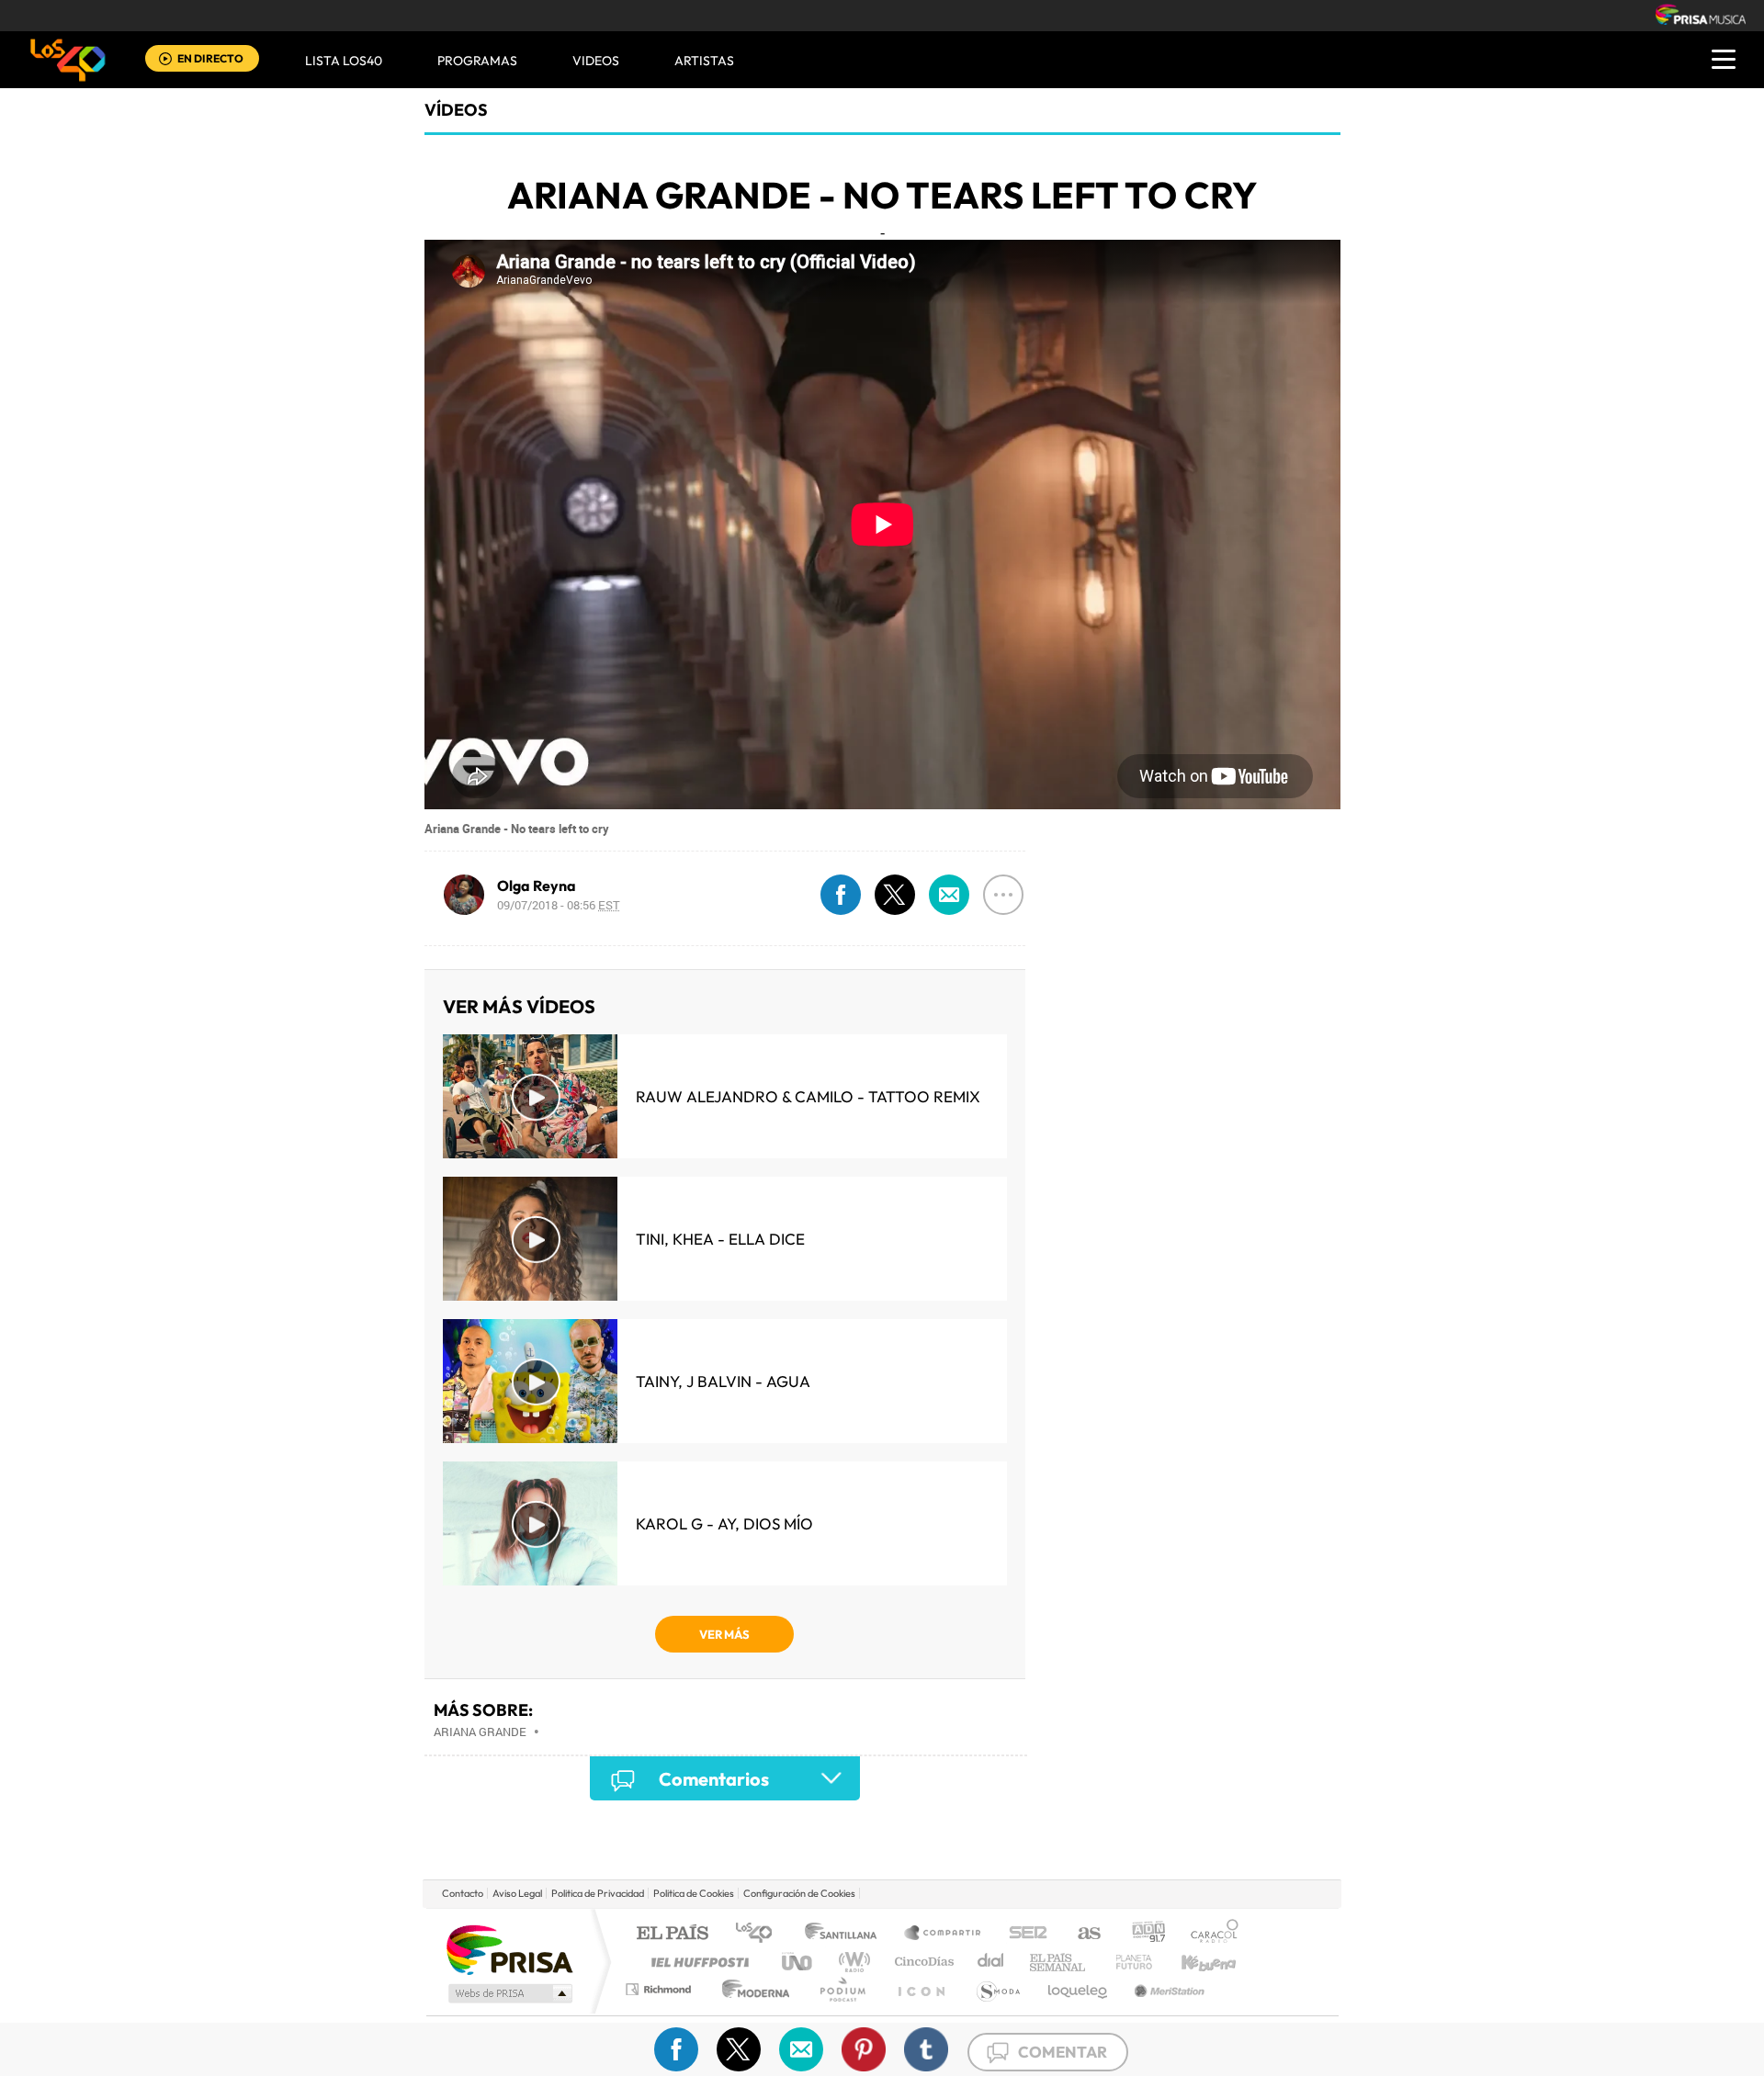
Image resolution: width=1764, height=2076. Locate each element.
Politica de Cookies (694, 1893)
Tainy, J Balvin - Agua (723, 1381)
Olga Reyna (537, 886)
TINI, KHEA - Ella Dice (720, 1239)
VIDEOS (596, 61)
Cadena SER (1023, 1934)
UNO (798, 1962)
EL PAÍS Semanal (1059, 1962)
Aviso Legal (517, 1893)
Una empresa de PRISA (509, 1949)
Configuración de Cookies (799, 1893)
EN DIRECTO (210, 58)
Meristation (1167, 1989)
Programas (477, 61)
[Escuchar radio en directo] (165, 60)
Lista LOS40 (344, 61)
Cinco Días (922, 1962)
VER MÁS (724, 1634)
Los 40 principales (760, 1934)
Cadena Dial (991, 1962)
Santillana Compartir (944, 1934)
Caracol (1209, 1934)
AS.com (1081, 1934)
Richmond (661, 1989)
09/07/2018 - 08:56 (559, 905)
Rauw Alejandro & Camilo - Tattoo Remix (808, 1096)
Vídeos (456, 110)
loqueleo (1079, 1989)
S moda (997, 1989)
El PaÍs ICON (921, 1989)
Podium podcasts (842, 1989)
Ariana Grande (480, 1732)
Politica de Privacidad (598, 1893)
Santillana (846, 1934)
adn (1142, 1934)
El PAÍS (672, 1934)
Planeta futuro (1126, 1962)
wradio (851, 1962)
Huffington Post (696, 1962)
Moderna (751, 1989)
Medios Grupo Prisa (509, 1993)
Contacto (463, 1893)
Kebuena (1193, 1962)
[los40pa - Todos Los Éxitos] (68, 60)
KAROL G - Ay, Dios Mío (724, 1523)
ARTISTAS (704, 61)
